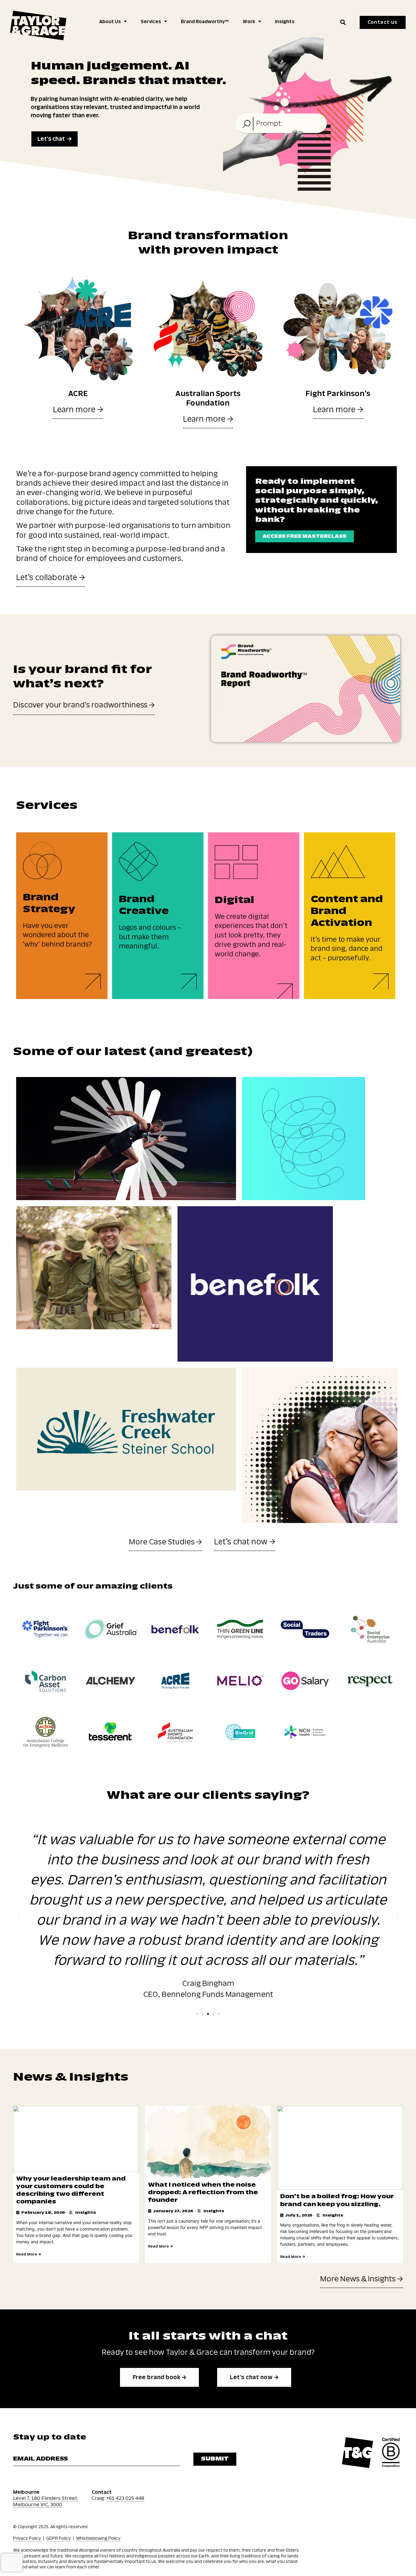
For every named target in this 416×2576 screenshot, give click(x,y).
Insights (285, 22)
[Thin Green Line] (94, 1268)
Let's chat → (55, 139)
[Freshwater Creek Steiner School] (126, 1429)
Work (249, 22)
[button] (343, 22)
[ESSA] (126, 1139)
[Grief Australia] (320, 1445)
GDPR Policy (59, 2538)
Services (151, 22)
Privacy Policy (27, 2538)
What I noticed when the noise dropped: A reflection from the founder (203, 2192)
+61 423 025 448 (125, 2498)
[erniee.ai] (304, 1139)
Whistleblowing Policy (98, 2538)
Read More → (28, 2254)
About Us (110, 22)
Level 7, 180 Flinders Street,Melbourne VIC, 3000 (46, 2501)
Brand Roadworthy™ (205, 22)
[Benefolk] (255, 1284)
